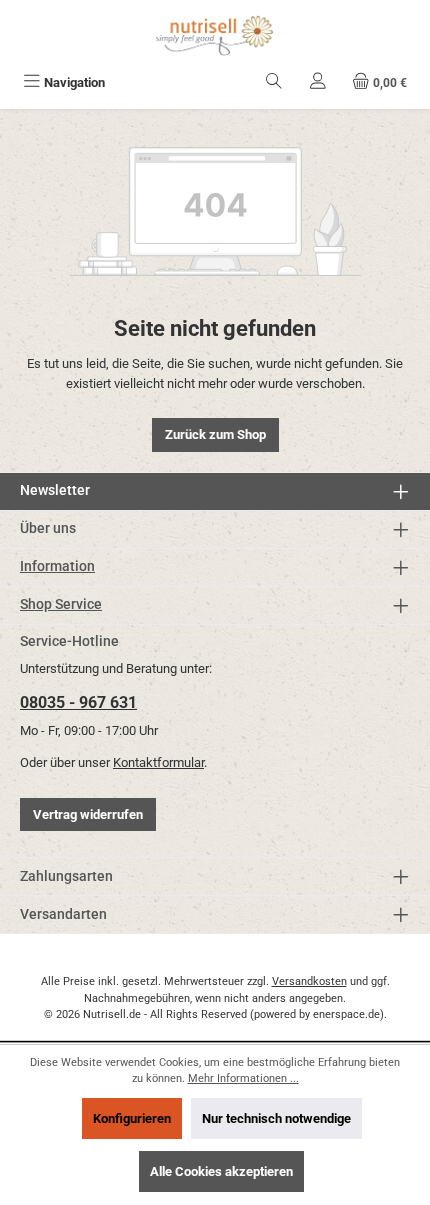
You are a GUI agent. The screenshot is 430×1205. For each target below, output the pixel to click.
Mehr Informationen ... (243, 1078)
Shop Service (61, 604)
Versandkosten (309, 981)
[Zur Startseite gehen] (215, 35)
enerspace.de (346, 1014)
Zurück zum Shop (215, 434)
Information (57, 566)
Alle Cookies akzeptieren (221, 1171)
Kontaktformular (158, 762)
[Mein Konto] (318, 82)
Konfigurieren (132, 1118)
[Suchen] (274, 82)
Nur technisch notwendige (276, 1118)
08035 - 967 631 (78, 702)
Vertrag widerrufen (88, 814)
